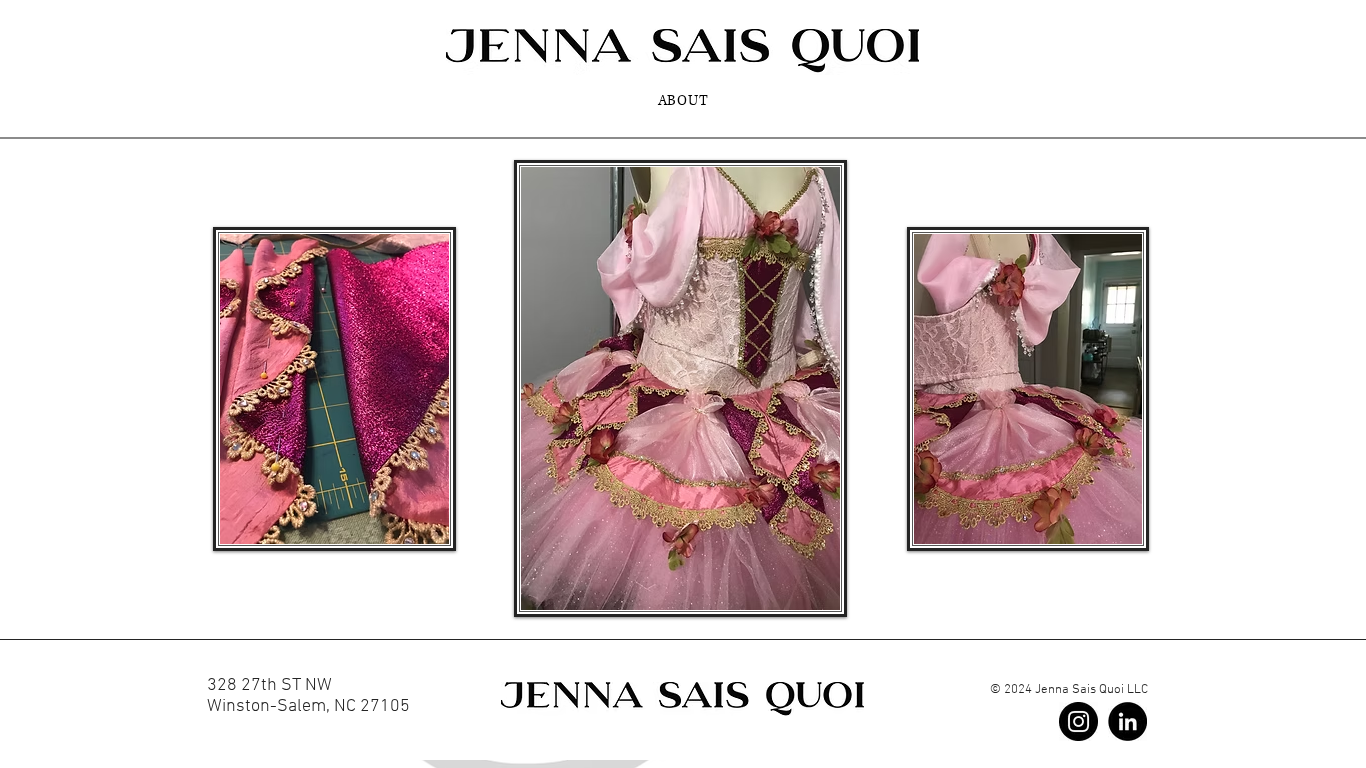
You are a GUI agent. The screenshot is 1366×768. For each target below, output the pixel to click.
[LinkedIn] (1127, 721)
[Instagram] (1078, 721)
